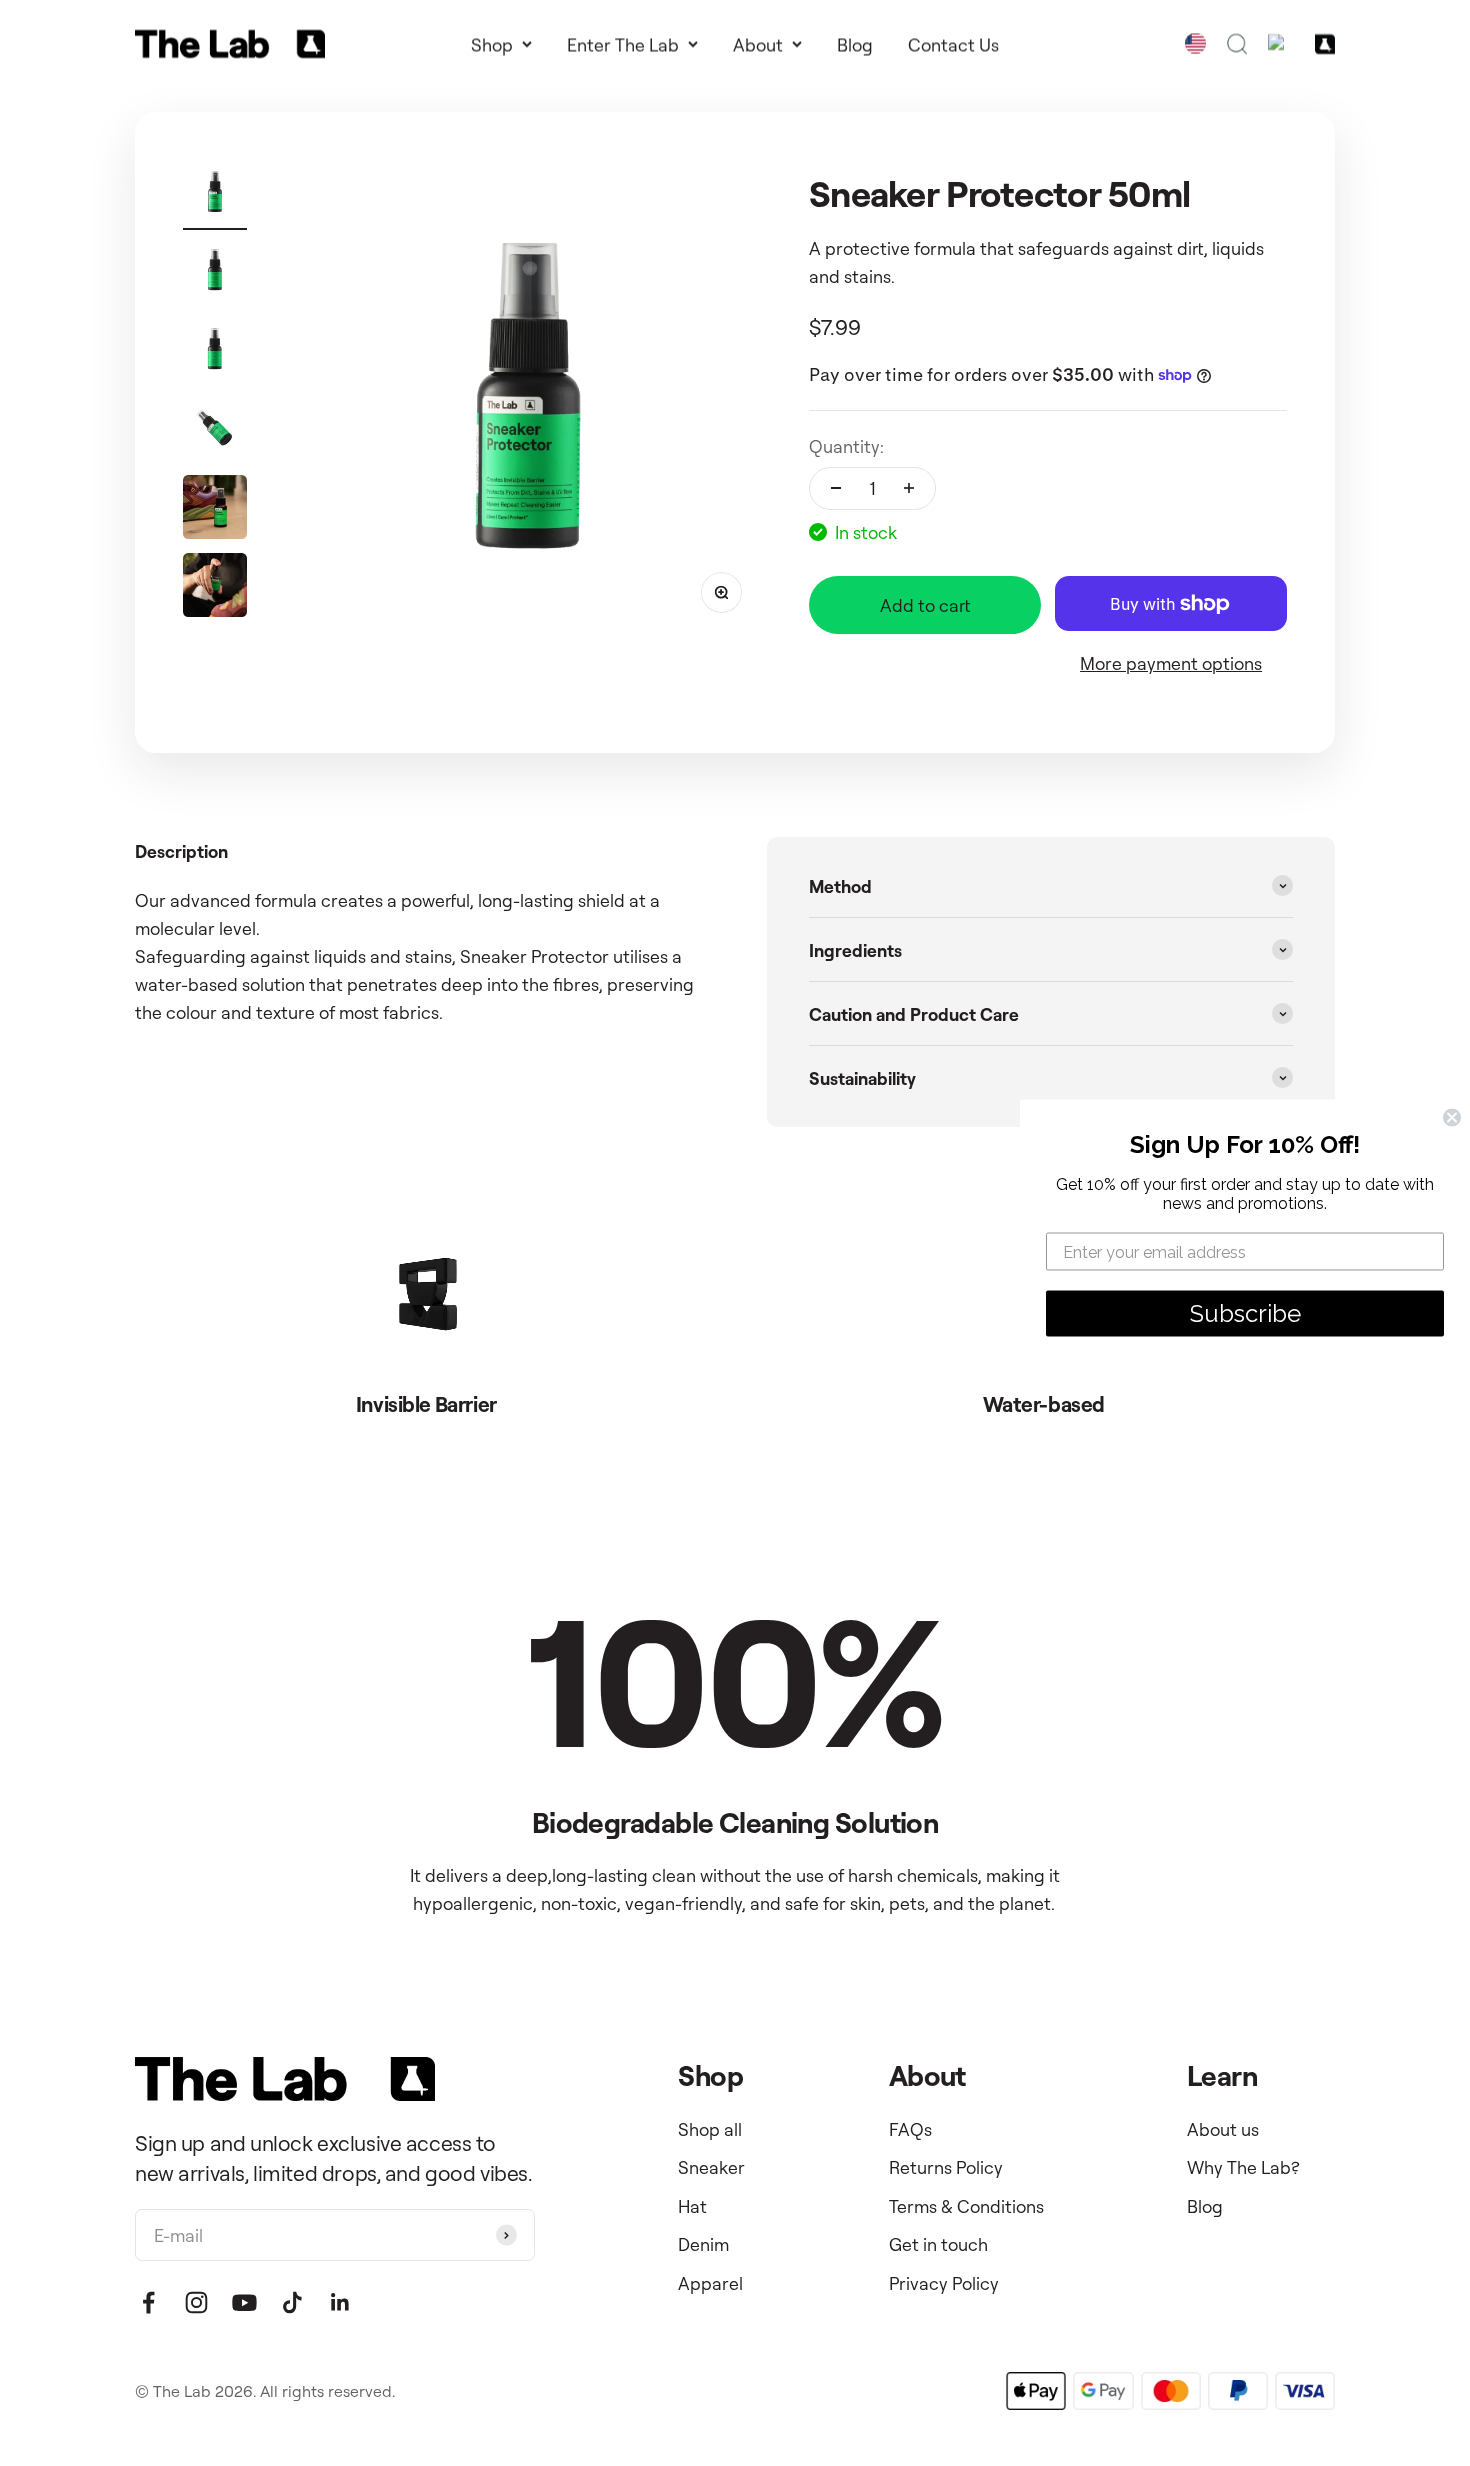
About (758, 44)
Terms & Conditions (966, 2206)
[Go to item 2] (215, 273)
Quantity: (846, 446)
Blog (855, 44)
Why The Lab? (1243, 2167)
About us (1223, 2129)
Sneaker (711, 2167)
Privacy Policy (944, 2283)
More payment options (1171, 663)
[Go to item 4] (215, 431)
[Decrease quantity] (836, 489)
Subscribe (1245, 1313)
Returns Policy (946, 2167)
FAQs (910, 2129)
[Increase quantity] (909, 489)
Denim (703, 2244)
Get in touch (938, 2244)
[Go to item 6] (215, 588)
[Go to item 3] (215, 352)
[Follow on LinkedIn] (340, 2302)
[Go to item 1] (215, 195)
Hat (692, 2206)
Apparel (710, 2283)
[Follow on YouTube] (244, 2302)
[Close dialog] (1452, 1118)
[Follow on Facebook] (148, 2302)
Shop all (710, 2129)
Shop (492, 44)
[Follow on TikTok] (292, 2302)
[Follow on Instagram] (196, 2302)
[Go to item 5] (215, 510)
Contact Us (953, 44)
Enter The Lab (623, 44)
